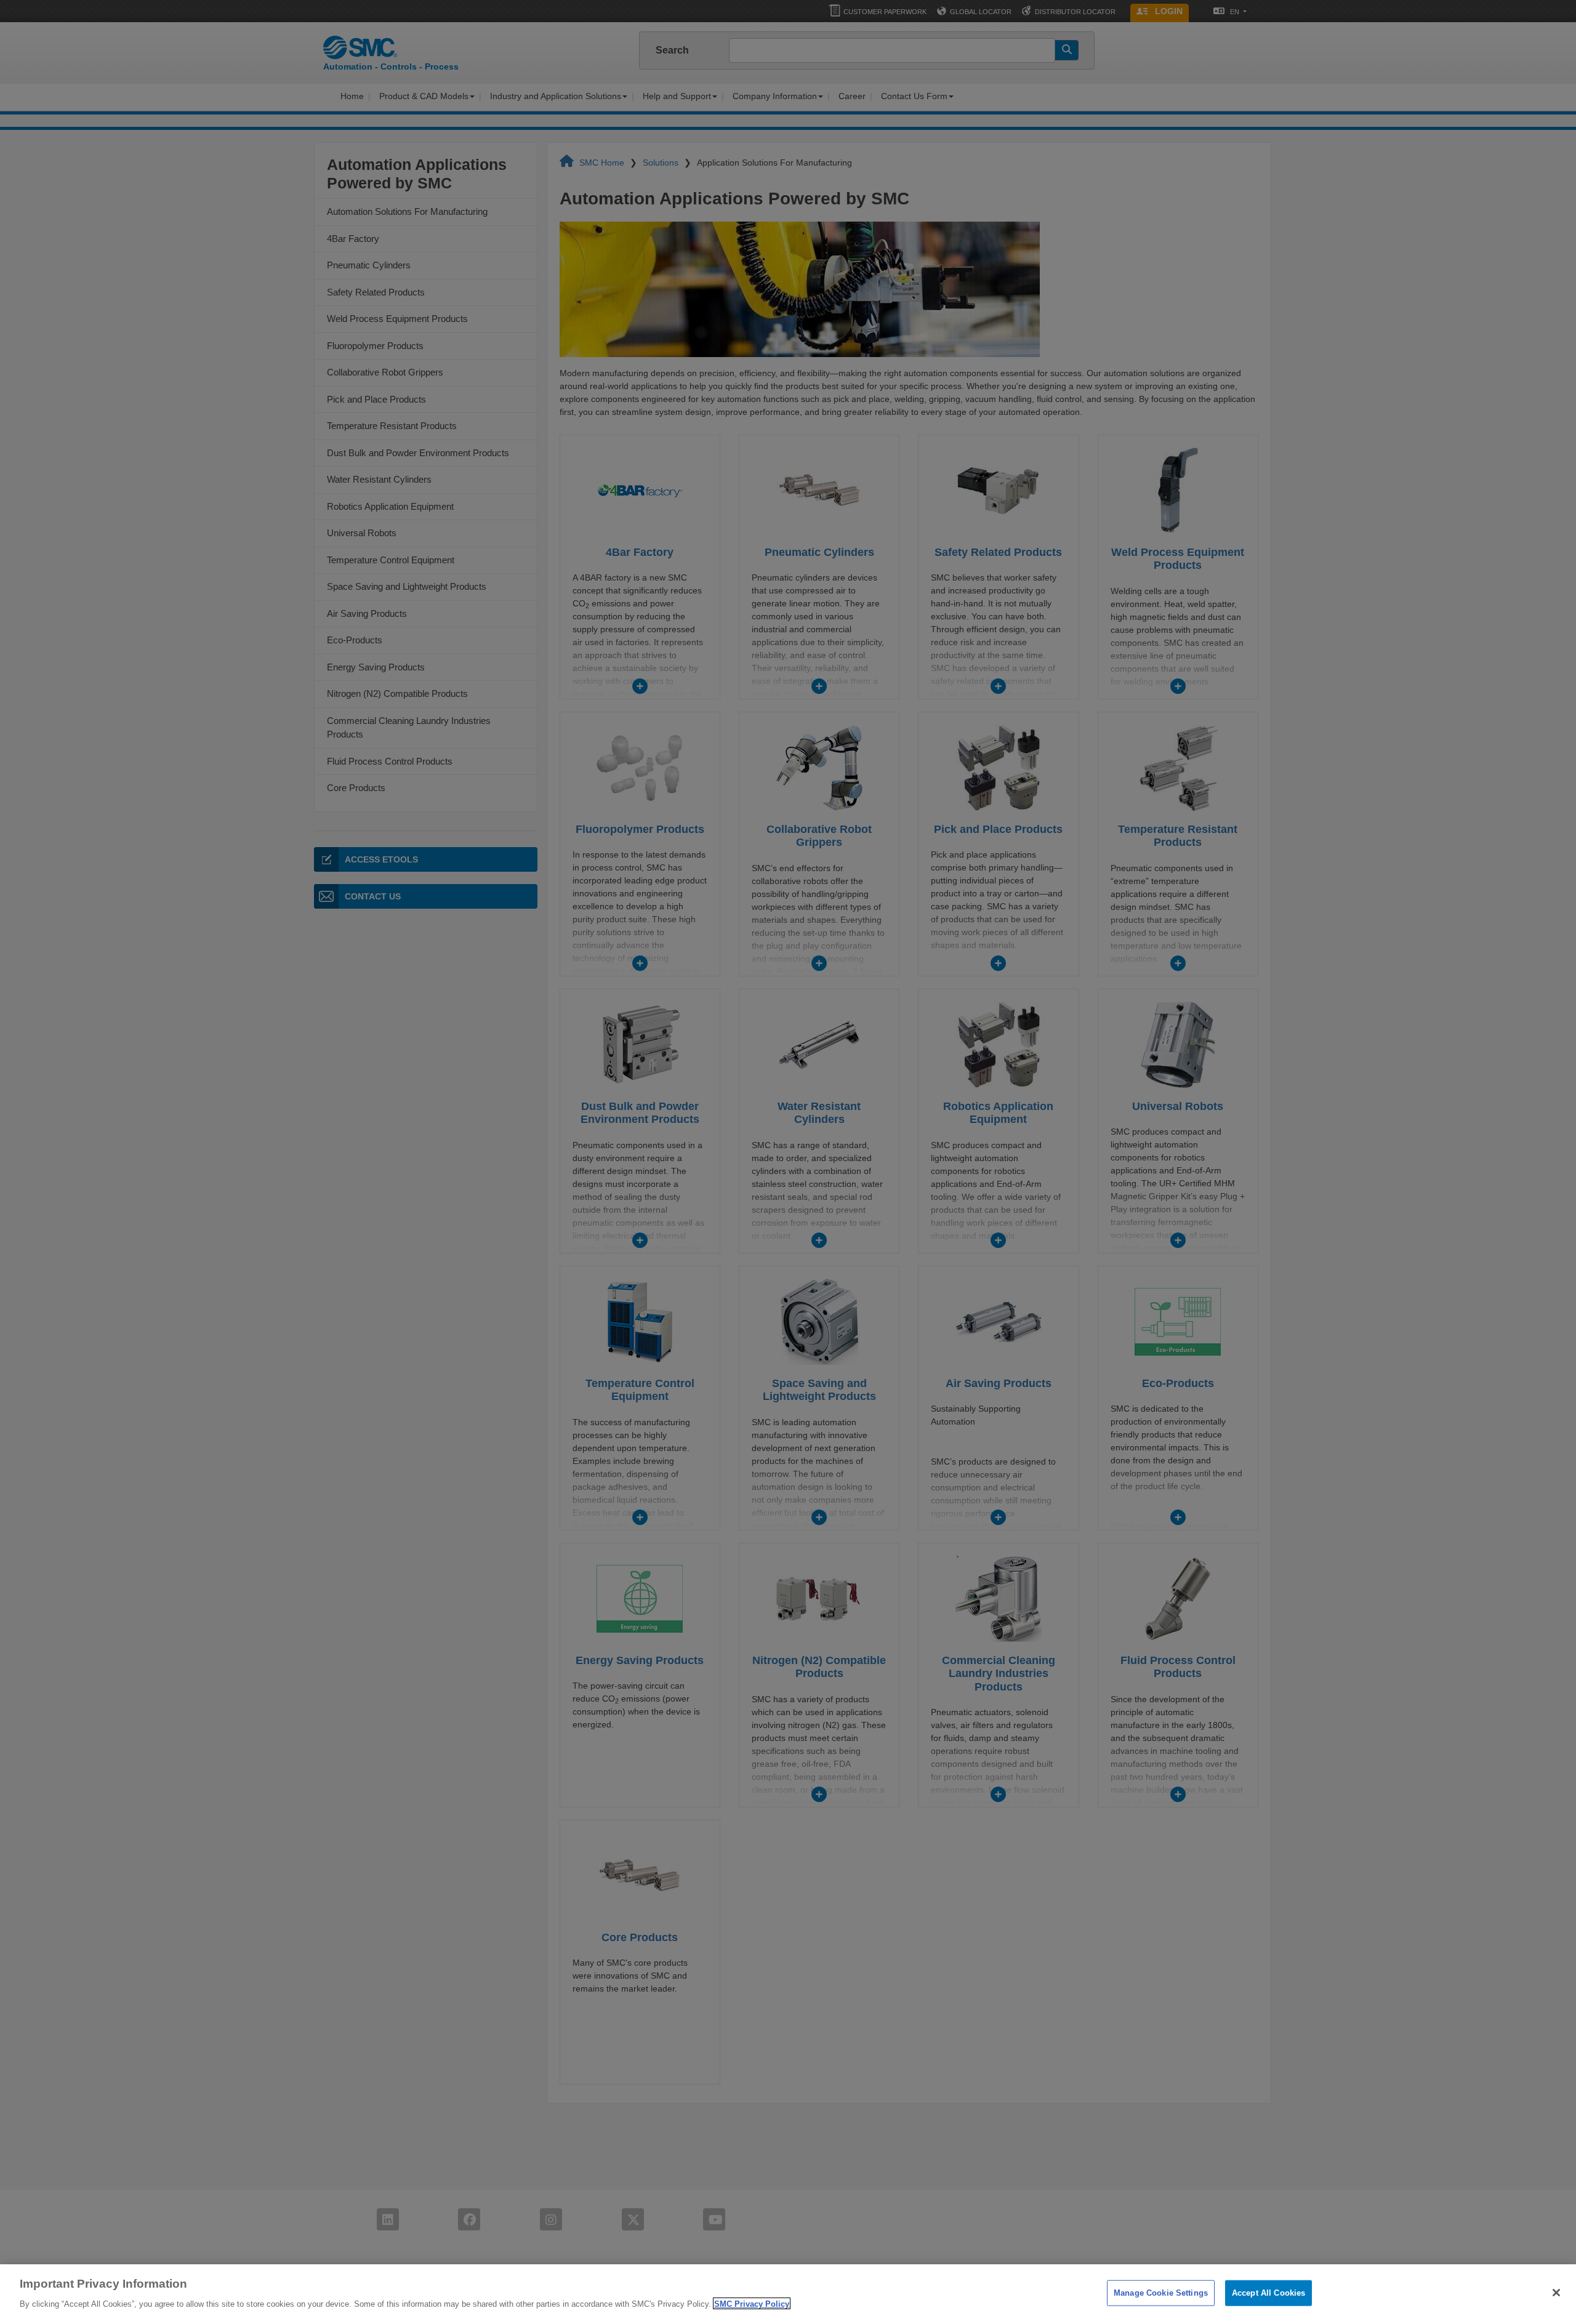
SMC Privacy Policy (752, 2303)
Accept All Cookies (1268, 2293)
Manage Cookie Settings (1161, 2293)
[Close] (1556, 2293)
